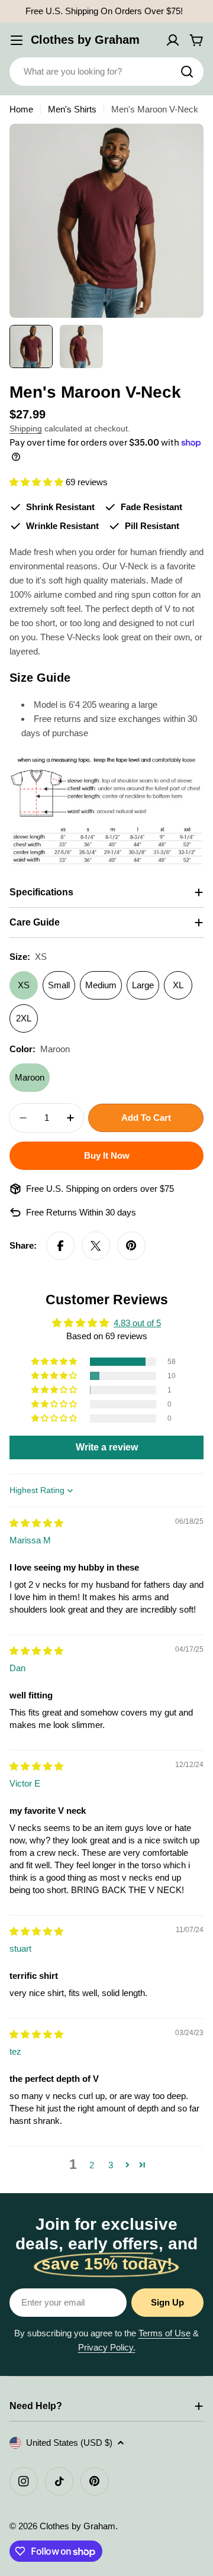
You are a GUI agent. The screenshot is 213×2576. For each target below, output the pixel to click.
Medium (101, 985)
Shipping (26, 429)
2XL (24, 1018)
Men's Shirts (72, 109)
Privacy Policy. (107, 2347)
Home (21, 109)
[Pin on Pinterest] (131, 1246)
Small (59, 985)
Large (143, 985)
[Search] (187, 72)
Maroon (30, 1077)
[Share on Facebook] (60, 1246)
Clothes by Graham (85, 40)
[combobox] (106, 72)
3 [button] (111, 2165)
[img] (36, 1523)
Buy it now (107, 1155)
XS (24, 985)
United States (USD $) (69, 2443)
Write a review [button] (107, 1447)
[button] (38, 482)
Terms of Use (164, 2333)
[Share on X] (96, 1246)
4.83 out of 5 (137, 1323)
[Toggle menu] (17, 40)
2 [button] (92, 2165)
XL (178, 985)
